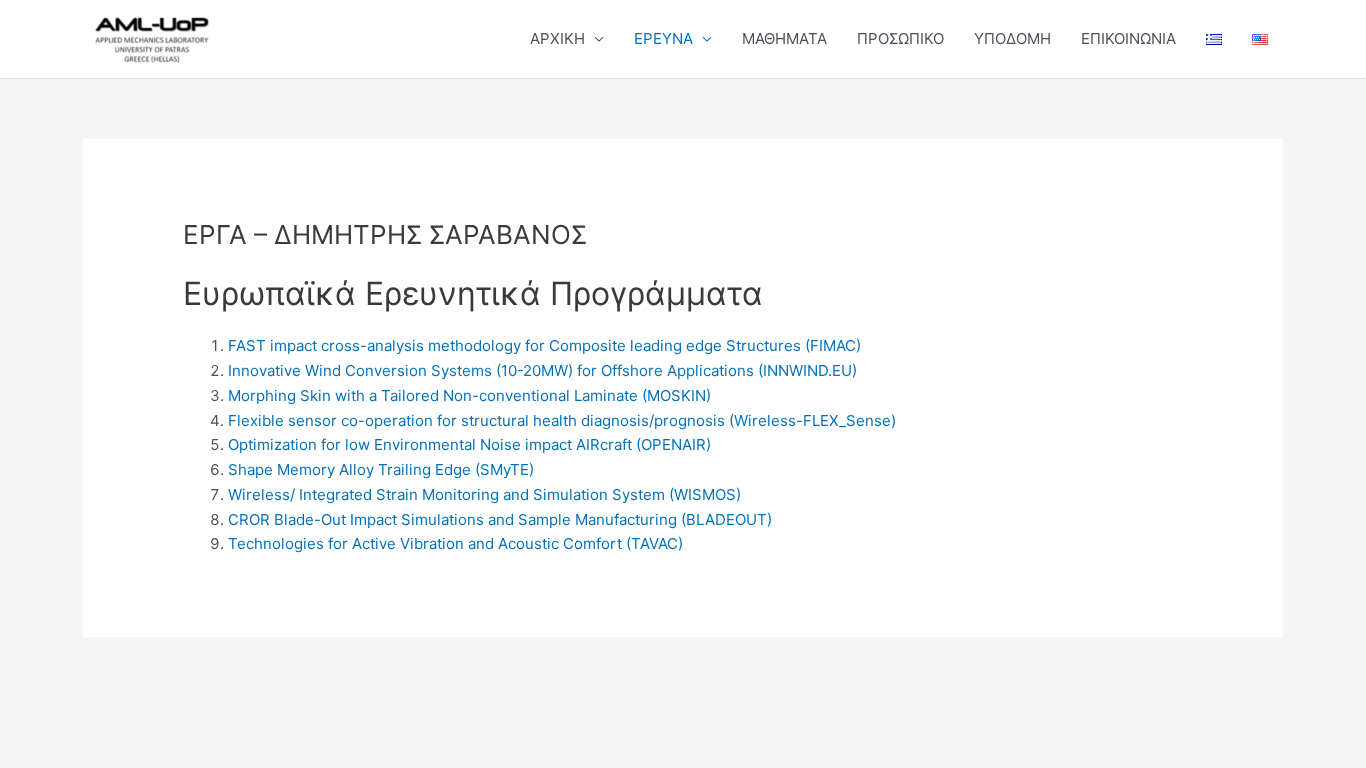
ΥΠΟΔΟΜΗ (1012, 38)
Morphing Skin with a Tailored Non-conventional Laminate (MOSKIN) (469, 395)
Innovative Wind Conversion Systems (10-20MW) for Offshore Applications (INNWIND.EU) (542, 370)
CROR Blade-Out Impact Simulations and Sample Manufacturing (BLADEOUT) (500, 519)
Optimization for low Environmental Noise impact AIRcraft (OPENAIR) (469, 444)
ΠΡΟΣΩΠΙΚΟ (900, 38)
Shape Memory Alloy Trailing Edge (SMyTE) (381, 469)
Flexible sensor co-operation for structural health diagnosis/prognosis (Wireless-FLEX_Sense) (562, 420)
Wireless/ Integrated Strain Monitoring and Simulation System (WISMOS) (484, 494)
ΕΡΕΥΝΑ (663, 38)
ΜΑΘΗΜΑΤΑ (784, 38)
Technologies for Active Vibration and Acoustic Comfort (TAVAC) (455, 543)
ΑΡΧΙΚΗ (557, 38)
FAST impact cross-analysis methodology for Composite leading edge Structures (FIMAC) (544, 345)
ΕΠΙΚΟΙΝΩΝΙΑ (1128, 38)
